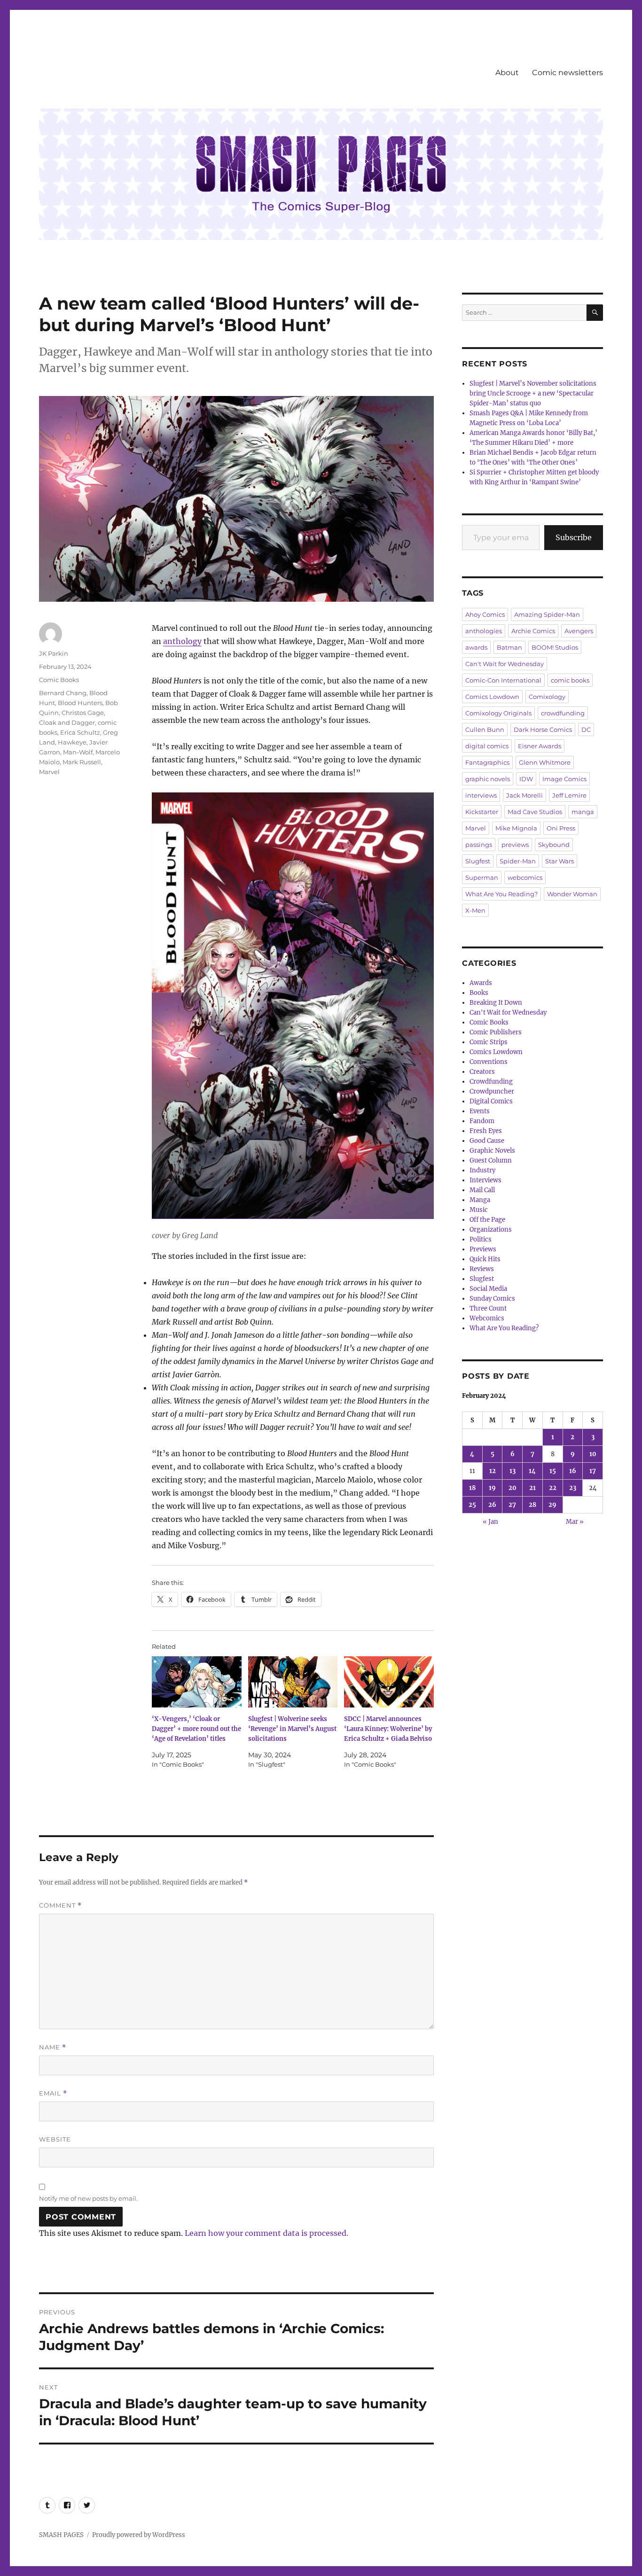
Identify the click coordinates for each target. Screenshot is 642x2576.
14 (532, 1471)
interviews (481, 795)
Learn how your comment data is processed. (266, 2233)
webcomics (525, 877)
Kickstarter (482, 812)
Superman (482, 877)
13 (513, 1471)
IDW (526, 779)
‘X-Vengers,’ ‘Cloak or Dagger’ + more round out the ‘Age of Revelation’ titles (196, 1729)
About (507, 73)
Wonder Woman (572, 894)
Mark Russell (82, 762)
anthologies (484, 631)
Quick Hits (485, 1259)
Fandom (482, 1121)
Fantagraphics (487, 762)
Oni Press (561, 828)
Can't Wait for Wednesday (505, 664)
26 (492, 1505)
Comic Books (59, 680)
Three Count (488, 1308)
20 (513, 1488)
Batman (509, 647)
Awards (481, 983)
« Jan (490, 1522)
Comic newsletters (568, 73)
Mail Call (482, 1190)
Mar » (575, 1522)
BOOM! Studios (555, 647)
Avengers (579, 631)
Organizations (491, 1230)
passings (479, 845)
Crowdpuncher (492, 1091)
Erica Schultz (80, 732)
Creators (482, 1072)
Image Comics (564, 779)
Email (53, 2093)
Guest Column (491, 1160)
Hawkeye (72, 742)
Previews (483, 1249)
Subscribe (574, 537)
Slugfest (478, 861)
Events (480, 1111)
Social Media (488, 1289)
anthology (182, 641)
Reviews (482, 1269)
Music (479, 1210)
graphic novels (488, 779)
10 (593, 1454)
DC (586, 729)
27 (512, 1505)
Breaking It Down (496, 1003)
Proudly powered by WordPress (139, 2535)
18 (472, 1488)
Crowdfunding (491, 1082)
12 (493, 1471)
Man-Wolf (78, 752)
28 (532, 1505)
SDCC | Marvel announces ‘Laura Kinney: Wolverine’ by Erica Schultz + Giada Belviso (388, 1729)
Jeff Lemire (569, 795)
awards (476, 647)
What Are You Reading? (501, 894)
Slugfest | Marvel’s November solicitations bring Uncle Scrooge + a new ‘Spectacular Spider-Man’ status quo (533, 393)
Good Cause (487, 1141)
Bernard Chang (63, 693)
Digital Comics (491, 1101)
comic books (570, 680)
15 (553, 1471)
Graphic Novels (492, 1151)
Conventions (489, 1062)
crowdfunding (563, 713)
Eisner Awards (540, 746)
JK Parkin (54, 653)
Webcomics (487, 1318)
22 (553, 1488)
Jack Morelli (525, 795)
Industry (482, 1170)
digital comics (487, 746)
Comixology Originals (498, 713)
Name (53, 2047)
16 (573, 1471)
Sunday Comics (492, 1299)
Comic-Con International (503, 680)
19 (492, 1488)
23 (573, 1488)
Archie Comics (533, 631)
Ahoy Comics (485, 614)
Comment (60, 1905)
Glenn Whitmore (545, 762)
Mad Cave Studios (535, 812)
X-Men (475, 910)
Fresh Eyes (486, 1131)
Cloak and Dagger (67, 722)
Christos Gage (83, 713)
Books (479, 993)
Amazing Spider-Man (547, 614)
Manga (480, 1200)
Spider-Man (518, 861)
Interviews (485, 1180)
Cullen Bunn (485, 729)
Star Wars (560, 861)
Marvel (49, 772)
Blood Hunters (80, 703)
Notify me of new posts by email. (88, 2198)
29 (552, 1505)
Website (55, 2139)
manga (583, 812)
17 (593, 1471)
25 (472, 1505)
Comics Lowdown (492, 697)
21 (532, 1488)
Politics (481, 1239)
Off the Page (487, 1220)
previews (515, 845)
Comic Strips (489, 1042)
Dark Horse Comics (543, 729)
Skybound (554, 845)
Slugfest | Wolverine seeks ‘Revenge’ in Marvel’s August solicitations (292, 1729)
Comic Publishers (496, 1032)
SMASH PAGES (61, 2535)
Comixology (547, 697)
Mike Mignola (516, 828)
